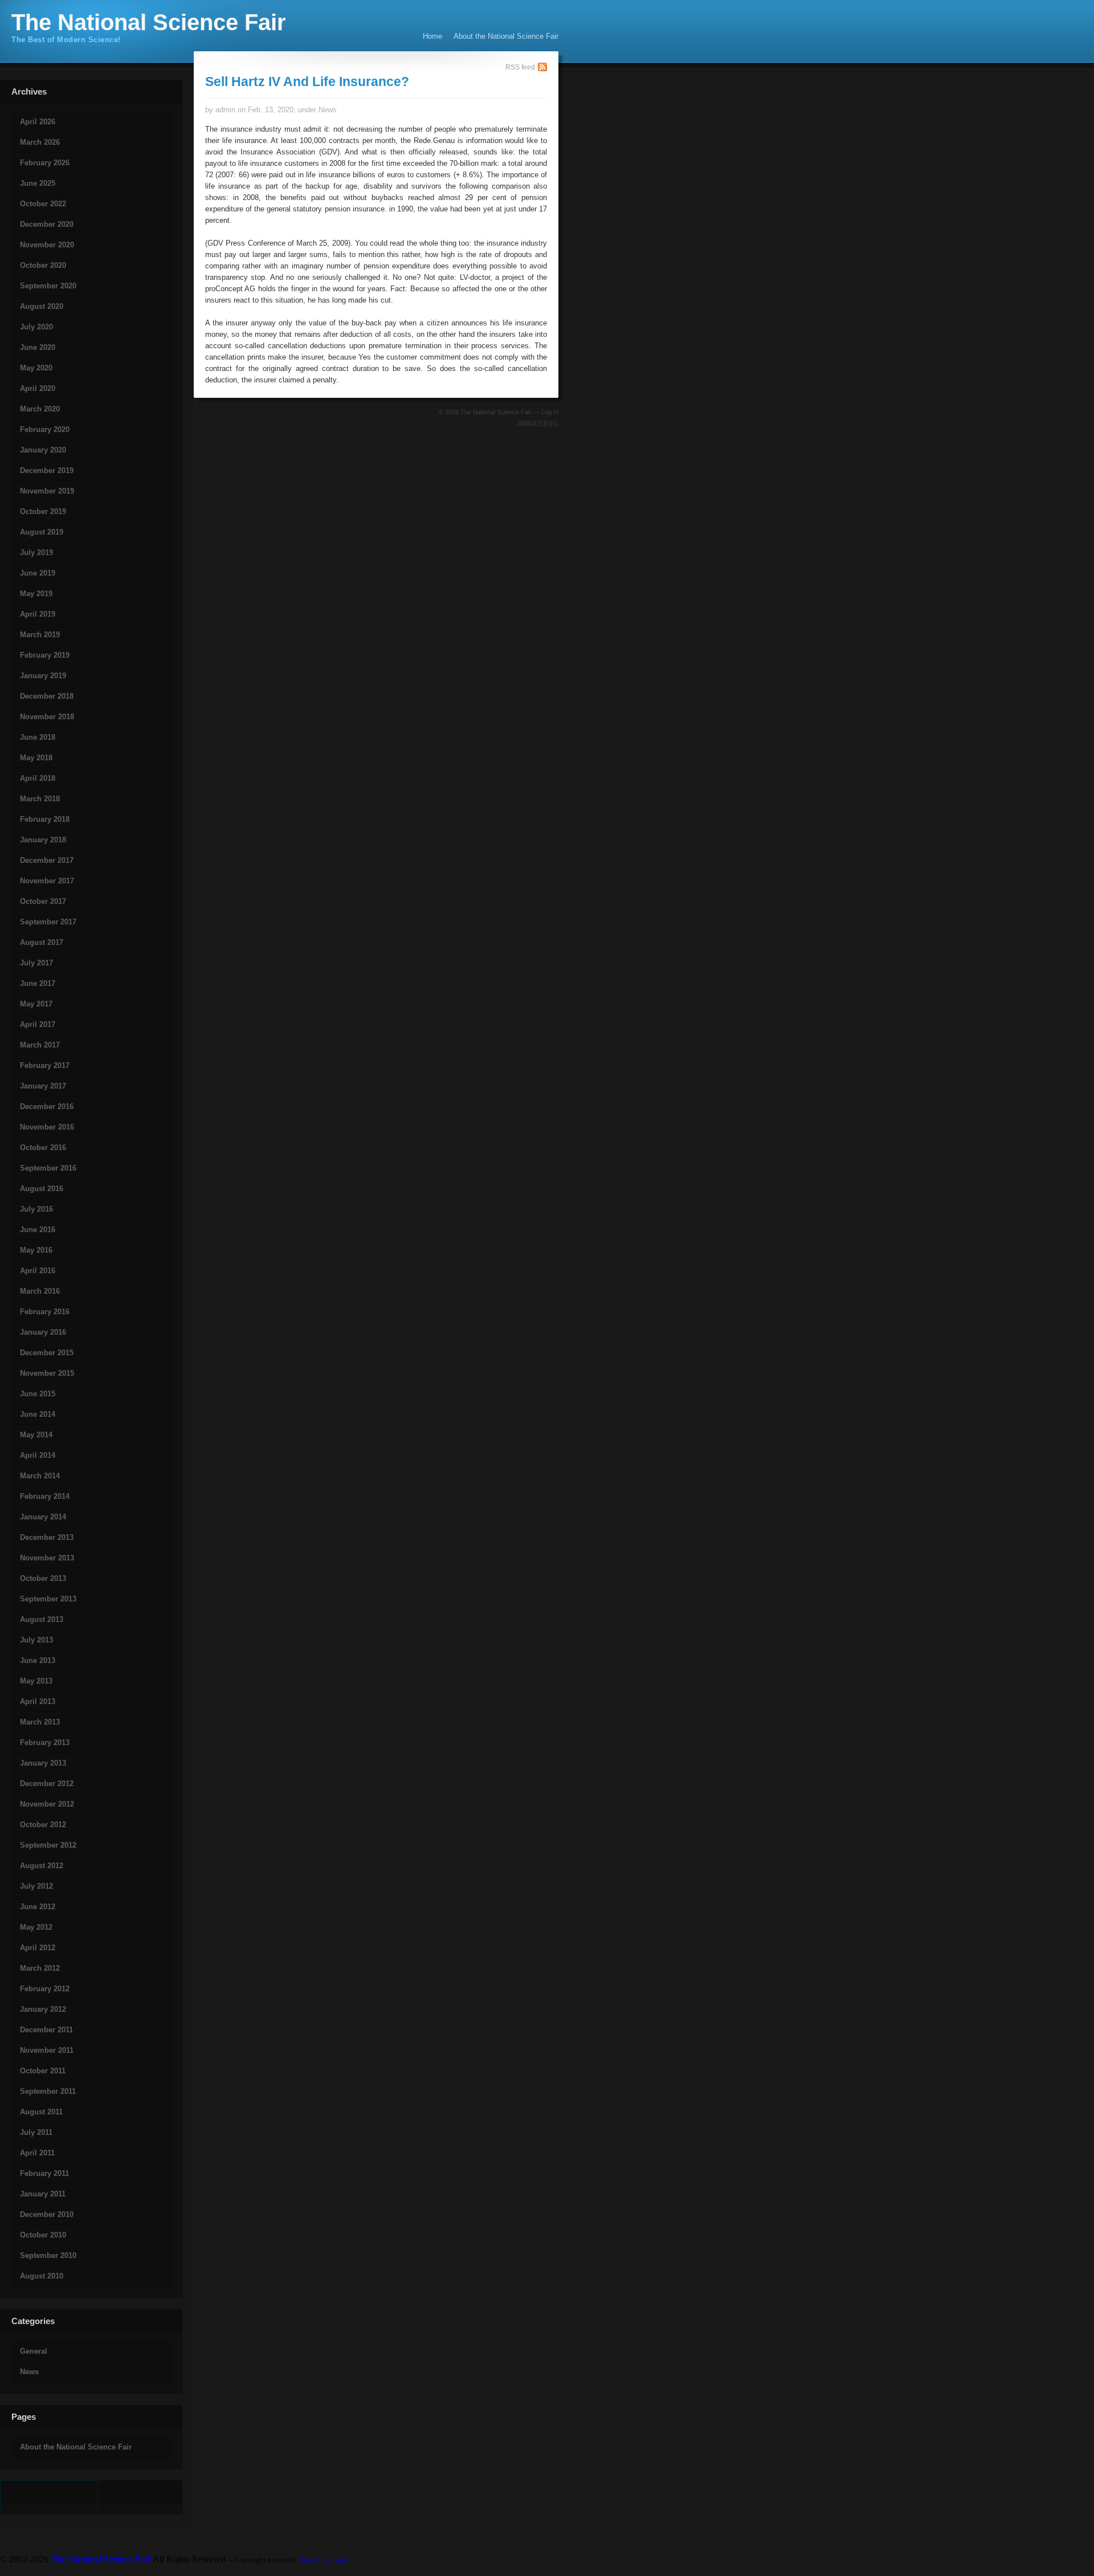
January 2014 (43, 1517)
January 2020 (43, 450)
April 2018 (38, 778)
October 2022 (43, 204)
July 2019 (36, 553)
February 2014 (45, 1496)
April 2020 (38, 388)
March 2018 (40, 799)
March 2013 (40, 1722)
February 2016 (45, 1312)
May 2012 (36, 1927)
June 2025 (38, 183)
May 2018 (36, 758)
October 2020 (43, 265)
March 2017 (40, 1045)
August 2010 (42, 2276)
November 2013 (47, 1558)
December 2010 (47, 2214)
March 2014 (40, 1476)
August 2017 (42, 942)
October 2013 (43, 1578)
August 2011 (41, 2112)
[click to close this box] (1, 101)
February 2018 (45, 819)
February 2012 (45, 1989)
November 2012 (47, 1804)
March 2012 (40, 1968)
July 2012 (36, 1886)
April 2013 (38, 1701)
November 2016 (47, 1127)
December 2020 (47, 224)
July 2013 (36, 1640)
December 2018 (47, 696)
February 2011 (44, 2173)
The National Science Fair (149, 22)
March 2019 (40, 635)
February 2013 (45, 1743)
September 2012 (48, 1845)
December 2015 (47, 1353)
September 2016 (48, 1168)
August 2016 (42, 1189)
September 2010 (48, 2255)
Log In (550, 412)
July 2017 (36, 963)
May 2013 (36, 1681)
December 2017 (47, 860)
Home (432, 36)
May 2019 (36, 594)
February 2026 (45, 163)
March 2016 (40, 1291)
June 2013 (38, 1660)
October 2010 (43, 2235)
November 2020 (47, 245)
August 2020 (42, 306)
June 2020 (38, 347)
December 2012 (47, 1784)
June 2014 (38, 1414)
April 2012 (38, 1948)
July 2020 (36, 327)
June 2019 (38, 573)
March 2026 (40, 142)
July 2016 (36, 1209)
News (29, 2372)
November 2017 (47, 881)
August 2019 (42, 532)
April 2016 (38, 1271)
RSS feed (520, 67)
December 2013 (47, 1537)
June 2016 (38, 1230)
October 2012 (43, 1825)
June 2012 (38, 1907)
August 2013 (42, 1619)
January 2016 (43, 1332)
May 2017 (36, 1004)
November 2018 (47, 717)
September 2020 (48, 286)
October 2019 (43, 511)
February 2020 (45, 429)
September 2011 (48, 2091)
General (34, 2351)
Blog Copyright (323, 2560)
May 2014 (36, 1435)
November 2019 (47, 491)
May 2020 (36, 368)
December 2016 (47, 1106)
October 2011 (43, 2071)
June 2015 (38, 1394)
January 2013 (43, 1763)
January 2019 (43, 676)
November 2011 (47, 2050)
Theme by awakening (538, 423)
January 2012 (43, 2009)
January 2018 (43, 840)
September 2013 (48, 1599)
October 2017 (43, 901)
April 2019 (38, 614)
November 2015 (47, 1373)
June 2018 (38, 737)
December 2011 (46, 2030)
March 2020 (40, 409)
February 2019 (45, 655)
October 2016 (43, 1148)
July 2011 (36, 2132)
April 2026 (38, 122)
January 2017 (43, 1086)
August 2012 (42, 1866)
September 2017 (48, 922)
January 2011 (43, 2194)
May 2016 (36, 1250)
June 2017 (38, 983)
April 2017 (38, 1024)
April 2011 (37, 2153)
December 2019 (47, 470)
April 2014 (38, 1455)
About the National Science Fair (506, 36)
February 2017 (45, 1065)
